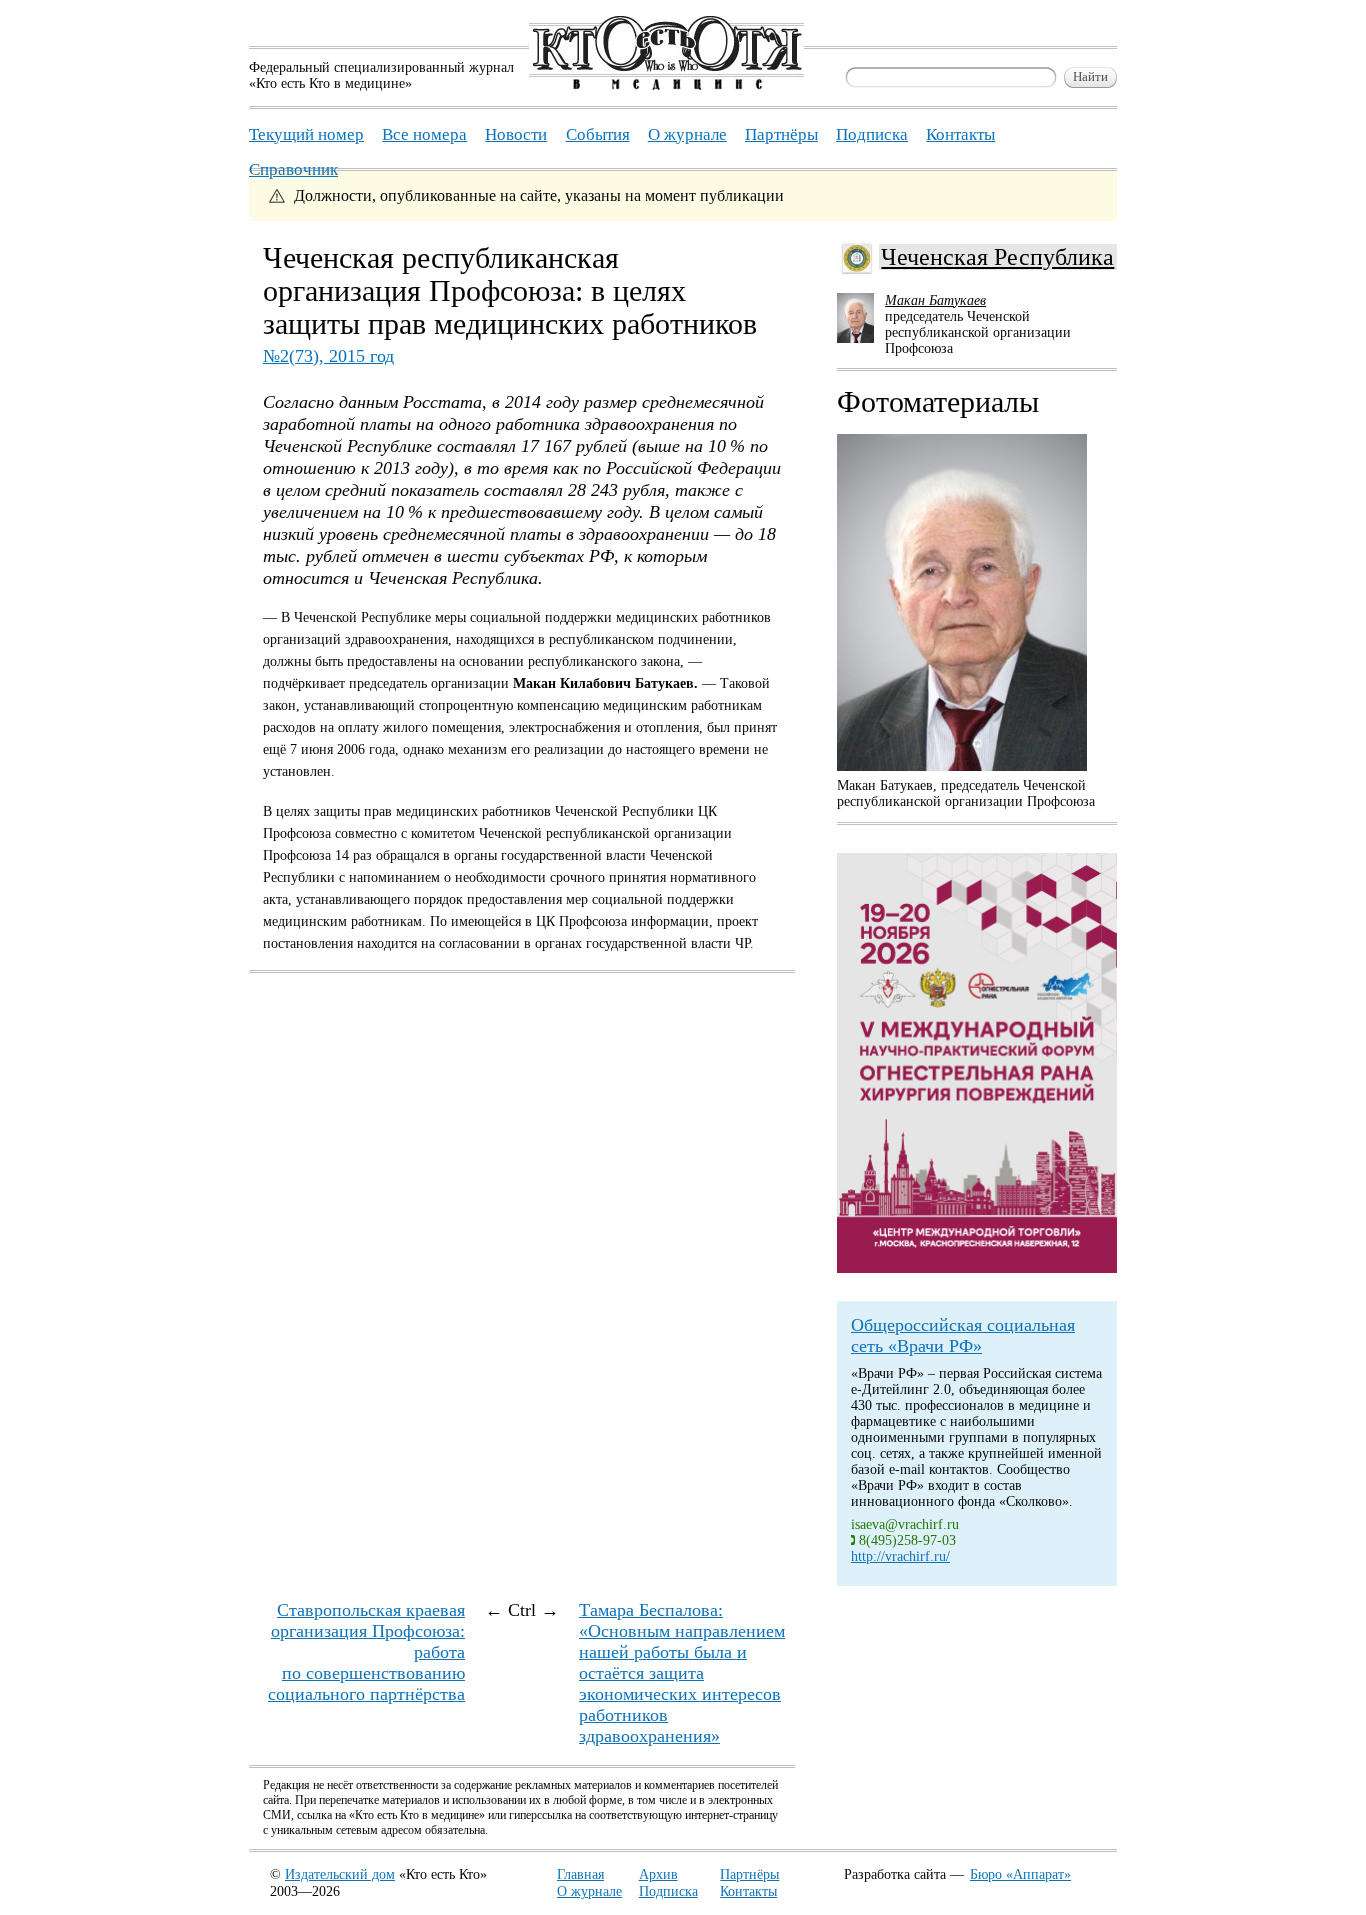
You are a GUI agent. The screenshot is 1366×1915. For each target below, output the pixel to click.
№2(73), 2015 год (328, 356)
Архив (658, 1874)
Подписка (668, 1891)
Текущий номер (306, 134)
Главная (580, 1874)
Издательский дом (340, 1874)
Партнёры (749, 1874)
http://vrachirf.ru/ (900, 1556)
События (598, 134)
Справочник (293, 169)
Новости (516, 134)
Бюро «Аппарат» (1020, 1874)
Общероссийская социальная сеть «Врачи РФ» (963, 1335)
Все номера (424, 134)
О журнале (589, 1891)
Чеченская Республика (997, 257)
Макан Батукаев (935, 300)
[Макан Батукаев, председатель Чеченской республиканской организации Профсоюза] (962, 602)
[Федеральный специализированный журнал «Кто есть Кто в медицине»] (666, 85)
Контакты (748, 1891)
